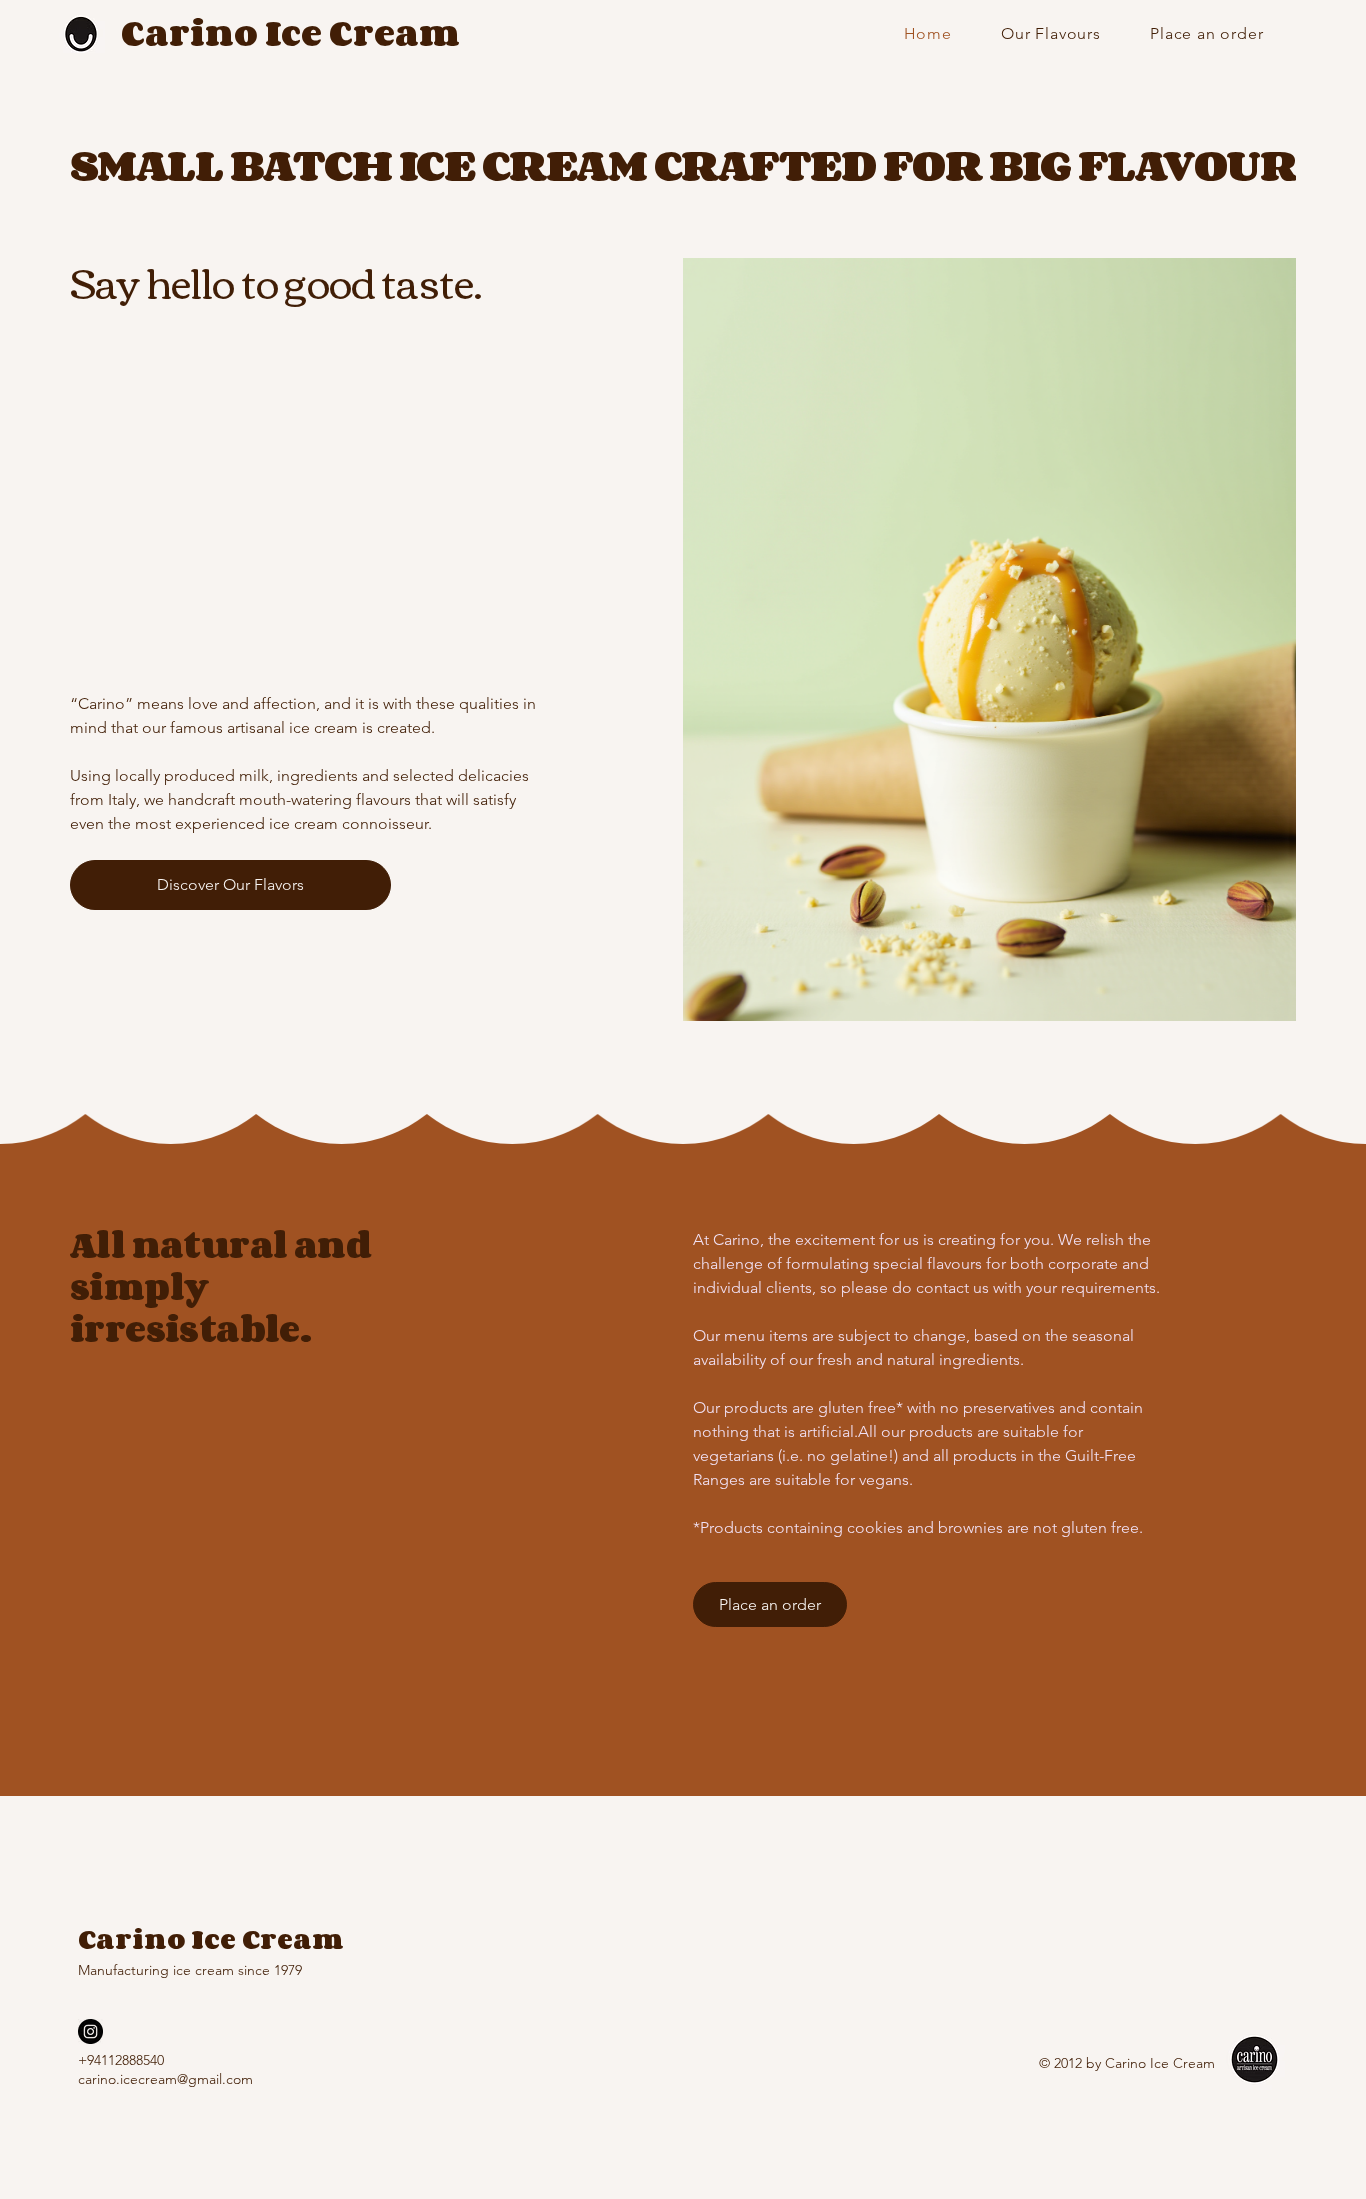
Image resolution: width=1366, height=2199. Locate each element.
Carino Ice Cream (290, 32)
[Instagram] (90, 2031)
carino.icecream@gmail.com (165, 2079)
